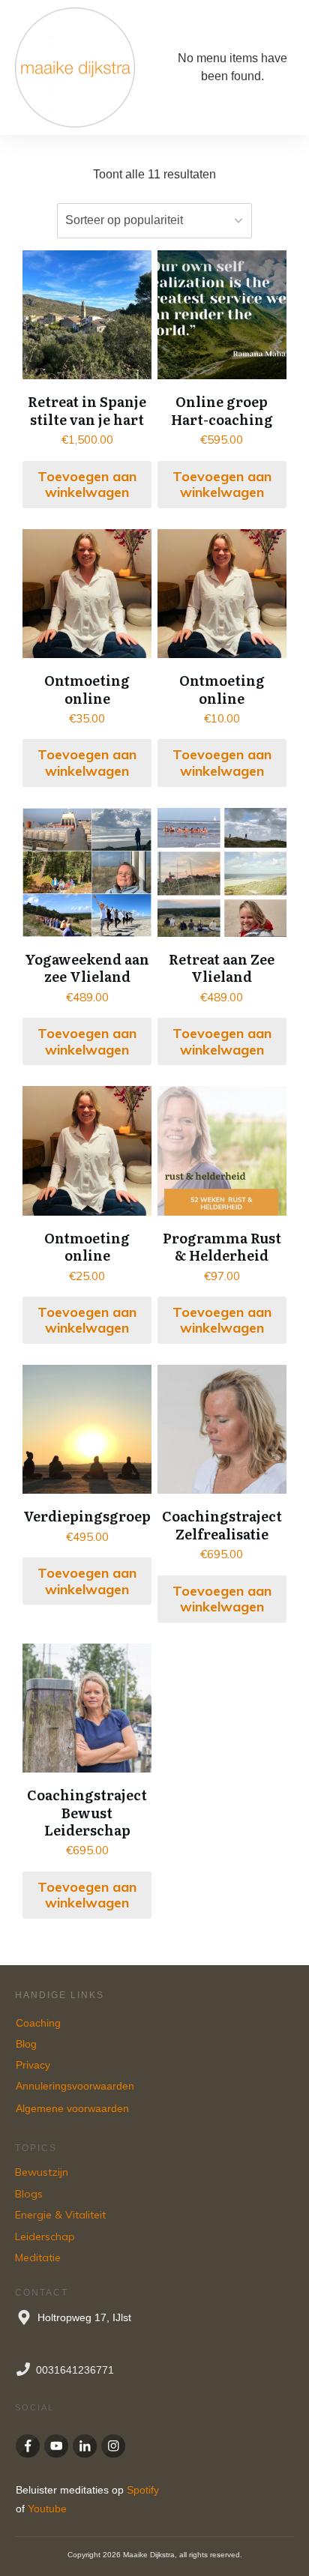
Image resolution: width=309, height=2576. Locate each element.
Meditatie (38, 2257)
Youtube (47, 2509)
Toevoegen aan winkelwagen (87, 485)
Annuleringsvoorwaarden (76, 2086)
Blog (26, 2044)
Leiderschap (45, 2236)
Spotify (143, 2490)
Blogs (29, 2194)
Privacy (33, 2065)
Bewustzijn (42, 2172)
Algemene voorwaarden (72, 2108)
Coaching (38, 2023)
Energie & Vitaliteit (60, 2215)
